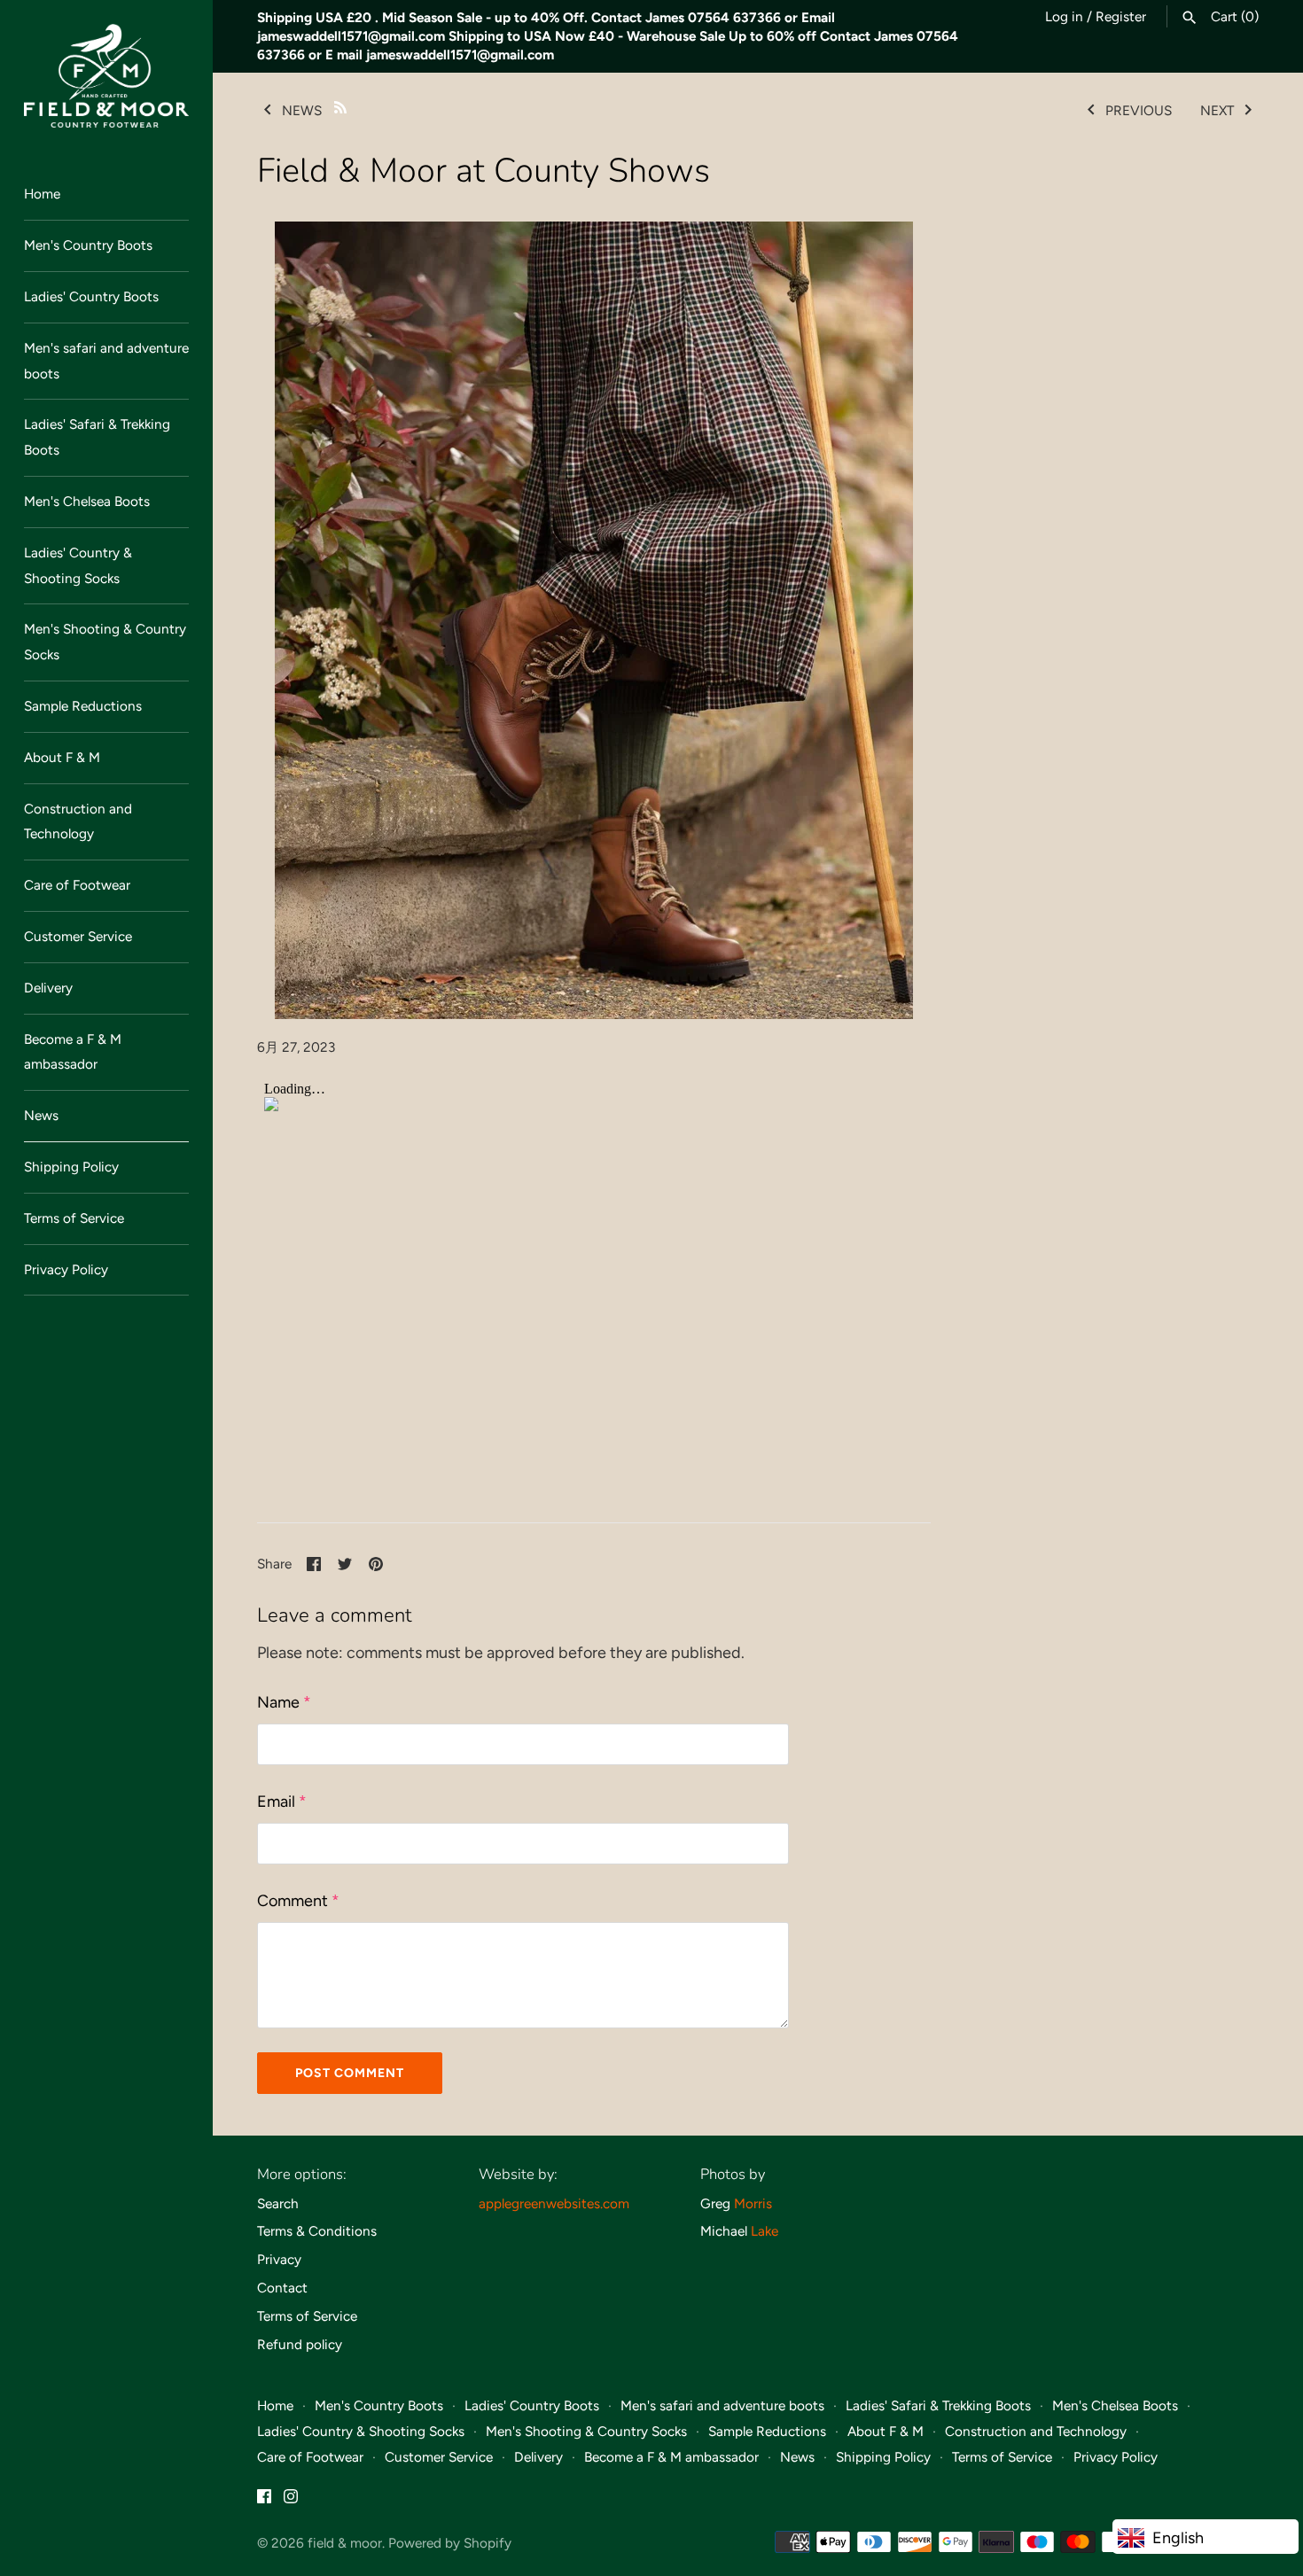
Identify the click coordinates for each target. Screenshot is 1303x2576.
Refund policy (300, 2344)
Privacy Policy (66, 1269)
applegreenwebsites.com (554, 2203)
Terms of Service (74, 1218)
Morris (753, 2203)
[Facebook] (264, 2501)
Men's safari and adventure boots (106, 361)
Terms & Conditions (317, 2231)
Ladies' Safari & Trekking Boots (97, 437)
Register (1121, 16)
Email (282, 1802)
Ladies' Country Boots (91, 296)
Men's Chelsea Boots (87, 501)
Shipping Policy (71, 1167)
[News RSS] (340, 106)
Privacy (279, 2259)
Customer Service (78, 936)
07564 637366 (734, 17)
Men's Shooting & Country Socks (105, 642)
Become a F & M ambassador (73, 1052)
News (41, 1115)
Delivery (48, 988)
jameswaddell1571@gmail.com (351, 36)
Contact (282, 2288)
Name (284, 1702)
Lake (765, 2231)
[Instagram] (291, 2501)
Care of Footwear (77, 885)
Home (42, 194)
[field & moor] (106, 76)
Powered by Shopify (450, 2543)
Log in (1064, 16)
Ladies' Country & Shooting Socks (78, 565)
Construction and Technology (78, 821)
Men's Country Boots (88, 245)
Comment (298, 1901)
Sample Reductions (83, 706)
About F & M (62, 757)
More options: (302, 2174)
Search (278, 2203)
